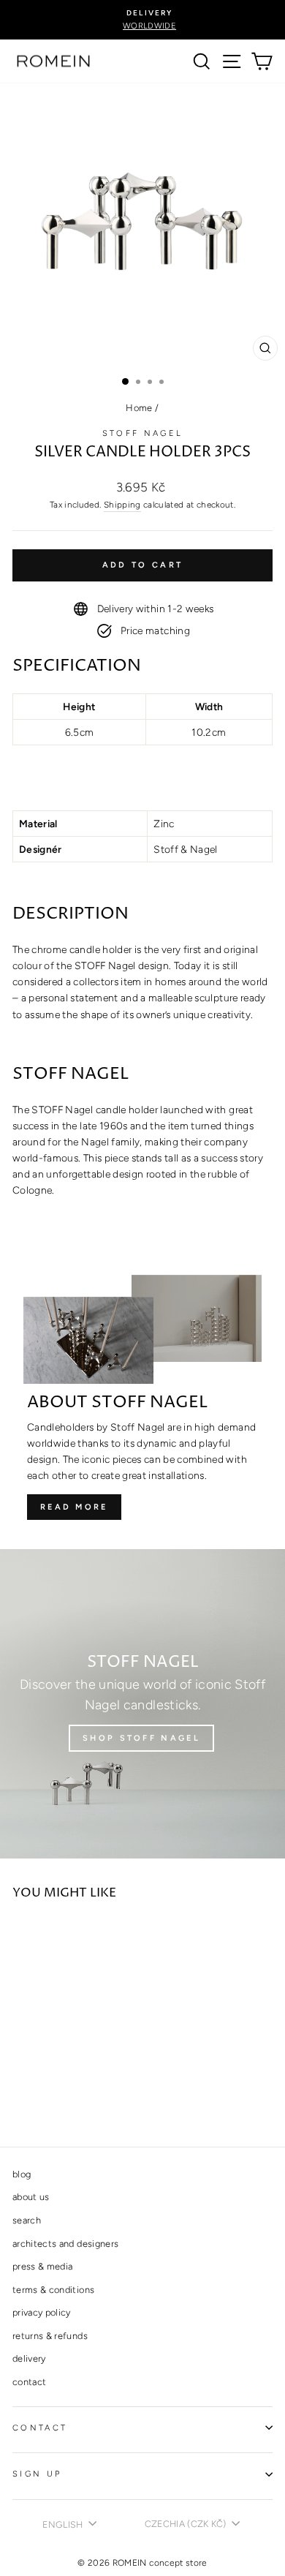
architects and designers (65, 2244)
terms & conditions (53, 2290)
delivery (29, 2358)
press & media (43, 2266)
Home (139, 408)
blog (22, 2174)
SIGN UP (37, 2474)
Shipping (122, 505)
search (27, 2220)
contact (29, 2382)
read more (74, 1507)
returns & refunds (50, 2336)
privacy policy (42, 2312)
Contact (40, 2428)
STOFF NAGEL (142, 433)
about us (31, 2197)
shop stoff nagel (141, 1738)
